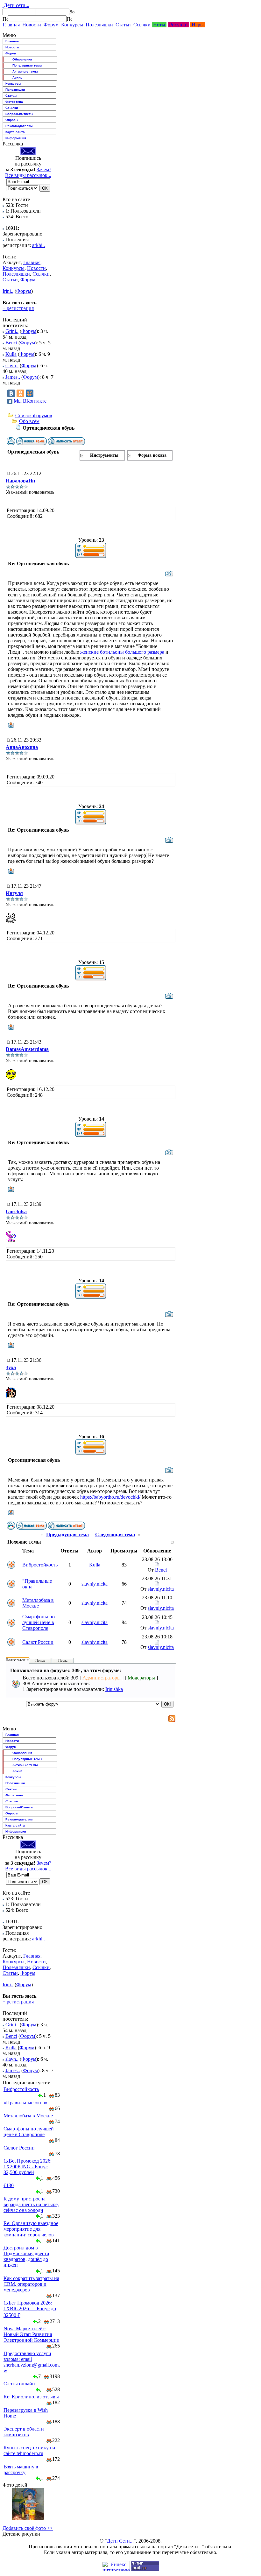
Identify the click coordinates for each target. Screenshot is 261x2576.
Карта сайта (15, 132)
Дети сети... (16, 5)
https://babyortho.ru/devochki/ (110, 1497)
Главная (11, 25)
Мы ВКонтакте (30, 401)
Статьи (123, 25)
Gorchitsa (16, 1211)
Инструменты (104, 455)
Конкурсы (72, 25)
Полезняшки (99, 25)
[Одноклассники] (20, 393)
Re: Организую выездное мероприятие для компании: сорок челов (31, 2229)
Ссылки (142, 25)
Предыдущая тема (67, 1534)
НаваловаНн (20, 481)
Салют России (38, 1642)
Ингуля (14, 893)
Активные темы (25, 71)
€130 (9, 2185)
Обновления (22, 59)
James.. (13, 377)
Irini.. (8, 291)
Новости (32, 25)
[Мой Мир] (30, 393)
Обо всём (29, 421)
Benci (11, 343)
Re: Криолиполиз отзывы (31, 2397)
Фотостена (14, 102)
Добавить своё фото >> (28, 2528)
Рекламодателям (19, 126)
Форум (51, 25)
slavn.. (12, 366)
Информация (16, 138)
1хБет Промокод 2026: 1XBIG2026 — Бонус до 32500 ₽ (30, 2309)
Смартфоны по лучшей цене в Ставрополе (39, 1622)
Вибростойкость (40, 1565)
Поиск (40, 1660)
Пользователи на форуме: (25, 1660)
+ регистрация (18, 308)
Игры (198, 25)
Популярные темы (27, 65)
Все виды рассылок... (28, 175)
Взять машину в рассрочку (21, 2470)
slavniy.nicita (95, 1584)
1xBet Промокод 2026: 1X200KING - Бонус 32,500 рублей (28, 2167)
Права (63, 1660)
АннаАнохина (22, 747)
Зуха (11, 1367)
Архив (17, 77)
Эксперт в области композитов (24, 2432)
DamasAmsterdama (27, 1049)
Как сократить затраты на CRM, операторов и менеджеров (31, 2284)
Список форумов (34, 415)
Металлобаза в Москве (38, 1603)
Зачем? (44, 169)
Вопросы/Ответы (19, 114)
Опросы (12, 120)
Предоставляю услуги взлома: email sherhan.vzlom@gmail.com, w (32, 2362)
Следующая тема (115, 1534)
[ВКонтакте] (11, 393)
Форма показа (152, 455)
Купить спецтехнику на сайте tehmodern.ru (29, 2450)
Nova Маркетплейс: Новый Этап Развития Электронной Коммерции (32, 2334)
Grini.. (12, 331)
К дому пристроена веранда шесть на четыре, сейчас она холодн (31, 2204)
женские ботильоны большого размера (122, 652)
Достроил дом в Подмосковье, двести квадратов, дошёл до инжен (26, 2256)
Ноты (159, 25)
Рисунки (178, 25)
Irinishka (114, 1689)
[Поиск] (5, 19)
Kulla (11, 354)
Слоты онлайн (19, 2384)
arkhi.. (39, 245)
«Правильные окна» (25, 2103)
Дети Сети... (120, 2541)
